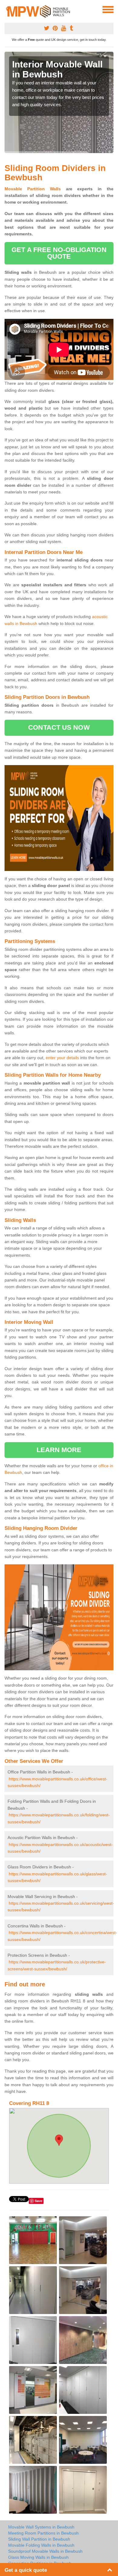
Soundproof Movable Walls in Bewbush (45, 2551)
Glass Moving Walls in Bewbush (38, 2557)
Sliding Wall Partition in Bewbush (39, 2539)
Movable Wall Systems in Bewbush (41, 2527)
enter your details (62, 1058)
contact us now (59, 727)
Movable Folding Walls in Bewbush (41, 2545)
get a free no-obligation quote (59, 253)
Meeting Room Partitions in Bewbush (43, 2533)
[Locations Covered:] (7, 9)
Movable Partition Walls (33, 189)
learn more (59, 1450)
